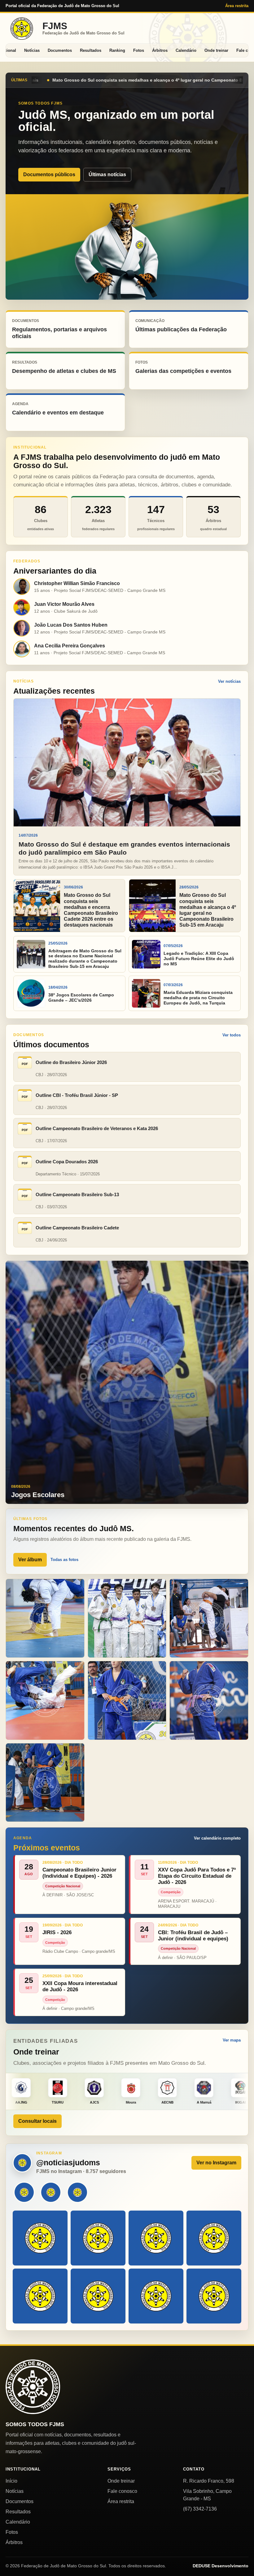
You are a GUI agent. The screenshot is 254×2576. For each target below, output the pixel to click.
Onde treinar (216, 50)
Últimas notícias (107, 174)
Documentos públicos (49, 174)
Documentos (60, 50)
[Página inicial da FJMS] (33, 2387)
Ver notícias (229, 681)
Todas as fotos (64, 1560)
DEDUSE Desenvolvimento (221, 2566)
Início (11, 2481)
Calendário (186, 50)
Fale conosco (122, 2491)
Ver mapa (232, 2040)
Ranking (117, 50)
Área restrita (237, 6)
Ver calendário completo (217, 1838)
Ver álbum (30, 1560)
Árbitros (160, 50)
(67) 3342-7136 (200, 2509)
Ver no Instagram (216, 2163)
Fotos (139, 50)
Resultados (91, 50)
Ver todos (232, 1035)
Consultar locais (37, 2121)
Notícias (32, 50)
